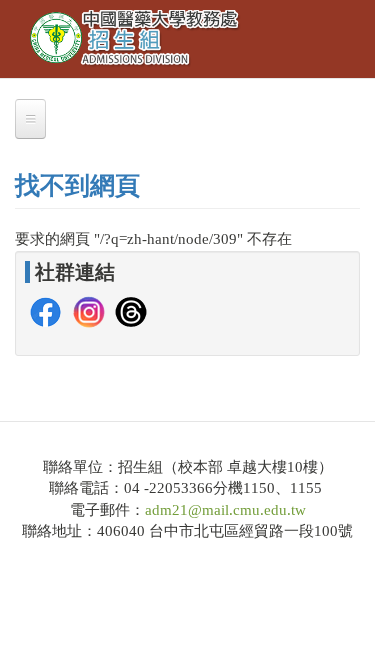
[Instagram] (89, 310)
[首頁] (136, 39)
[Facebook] (46, 310)
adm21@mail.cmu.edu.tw (225, 510)
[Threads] (131, 310)
